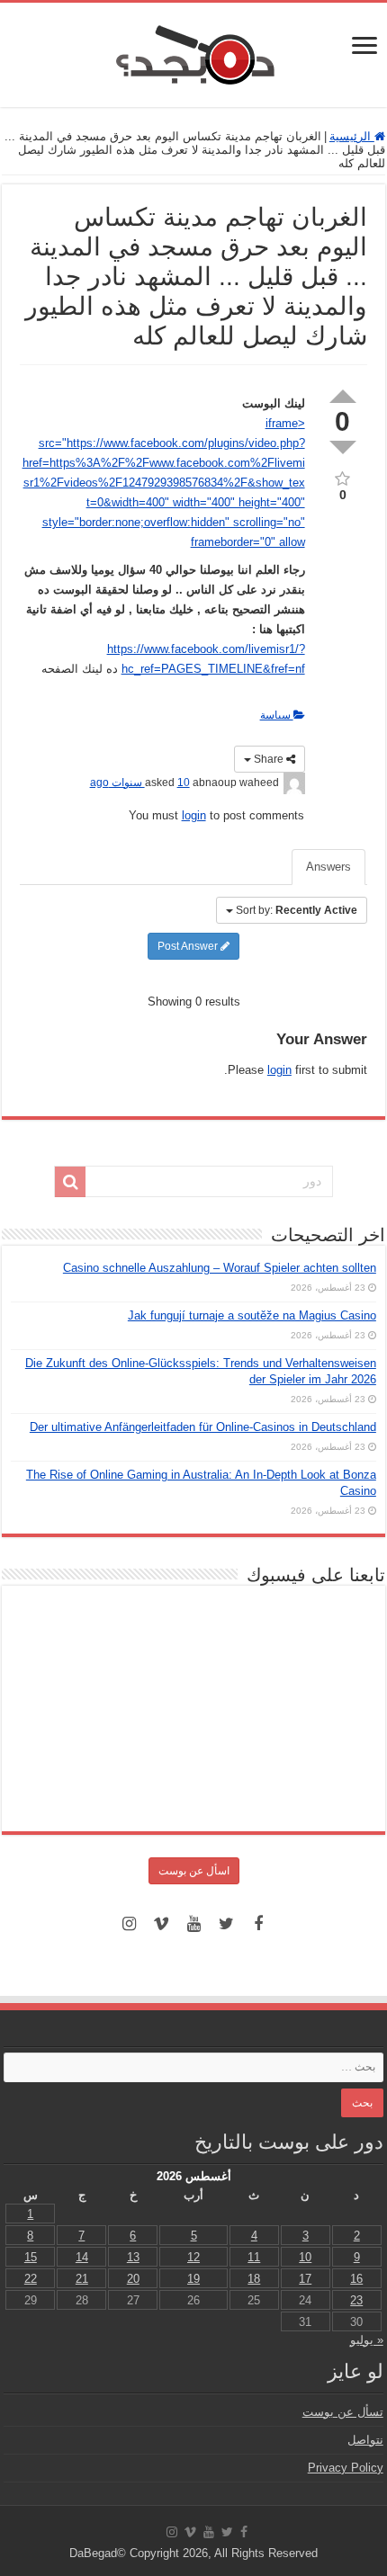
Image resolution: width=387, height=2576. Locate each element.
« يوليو (367, 2340)
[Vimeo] (161, 1924)
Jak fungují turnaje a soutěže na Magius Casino (252, 1315)
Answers (328, 867)
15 (31, 2257)
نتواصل (365, 2440)
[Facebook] (258, 1924)
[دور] (70, 1182)
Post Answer (189, 946)
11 (254, 2257)
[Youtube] (193, 1924)
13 (133, 2257)
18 (254, 2279)
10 (305, 2257)
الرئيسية (352, 136)
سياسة (277, 715)
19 (193, 2279)
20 (133, 2279)
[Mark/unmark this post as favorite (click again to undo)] (343, 477)
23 (356, 2300)
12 (193, 2257)
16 (356, 2279)
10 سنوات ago (140, 783)
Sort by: (297, 910)
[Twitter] (226, 1924)
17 (305, 2279)
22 (31, 2279)
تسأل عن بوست (343, 2412)
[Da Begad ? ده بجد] (193, 51)
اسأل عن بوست (194, 1871)
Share (269, 759)
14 (82, 2257)
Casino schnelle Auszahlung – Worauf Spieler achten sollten (220, 1268)
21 (82, 2279)
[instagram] (129, 1924)
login (194, 815)
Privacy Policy (346, 2468)
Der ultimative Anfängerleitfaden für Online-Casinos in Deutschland (203, 1427)
